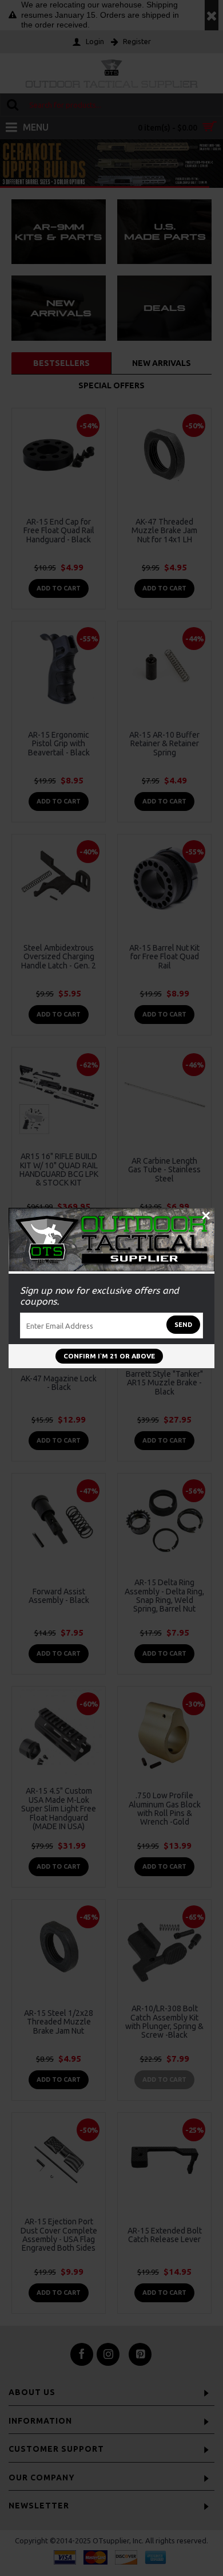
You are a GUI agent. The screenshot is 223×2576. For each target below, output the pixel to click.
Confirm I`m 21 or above (109, 1356)
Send (183, 1325)
